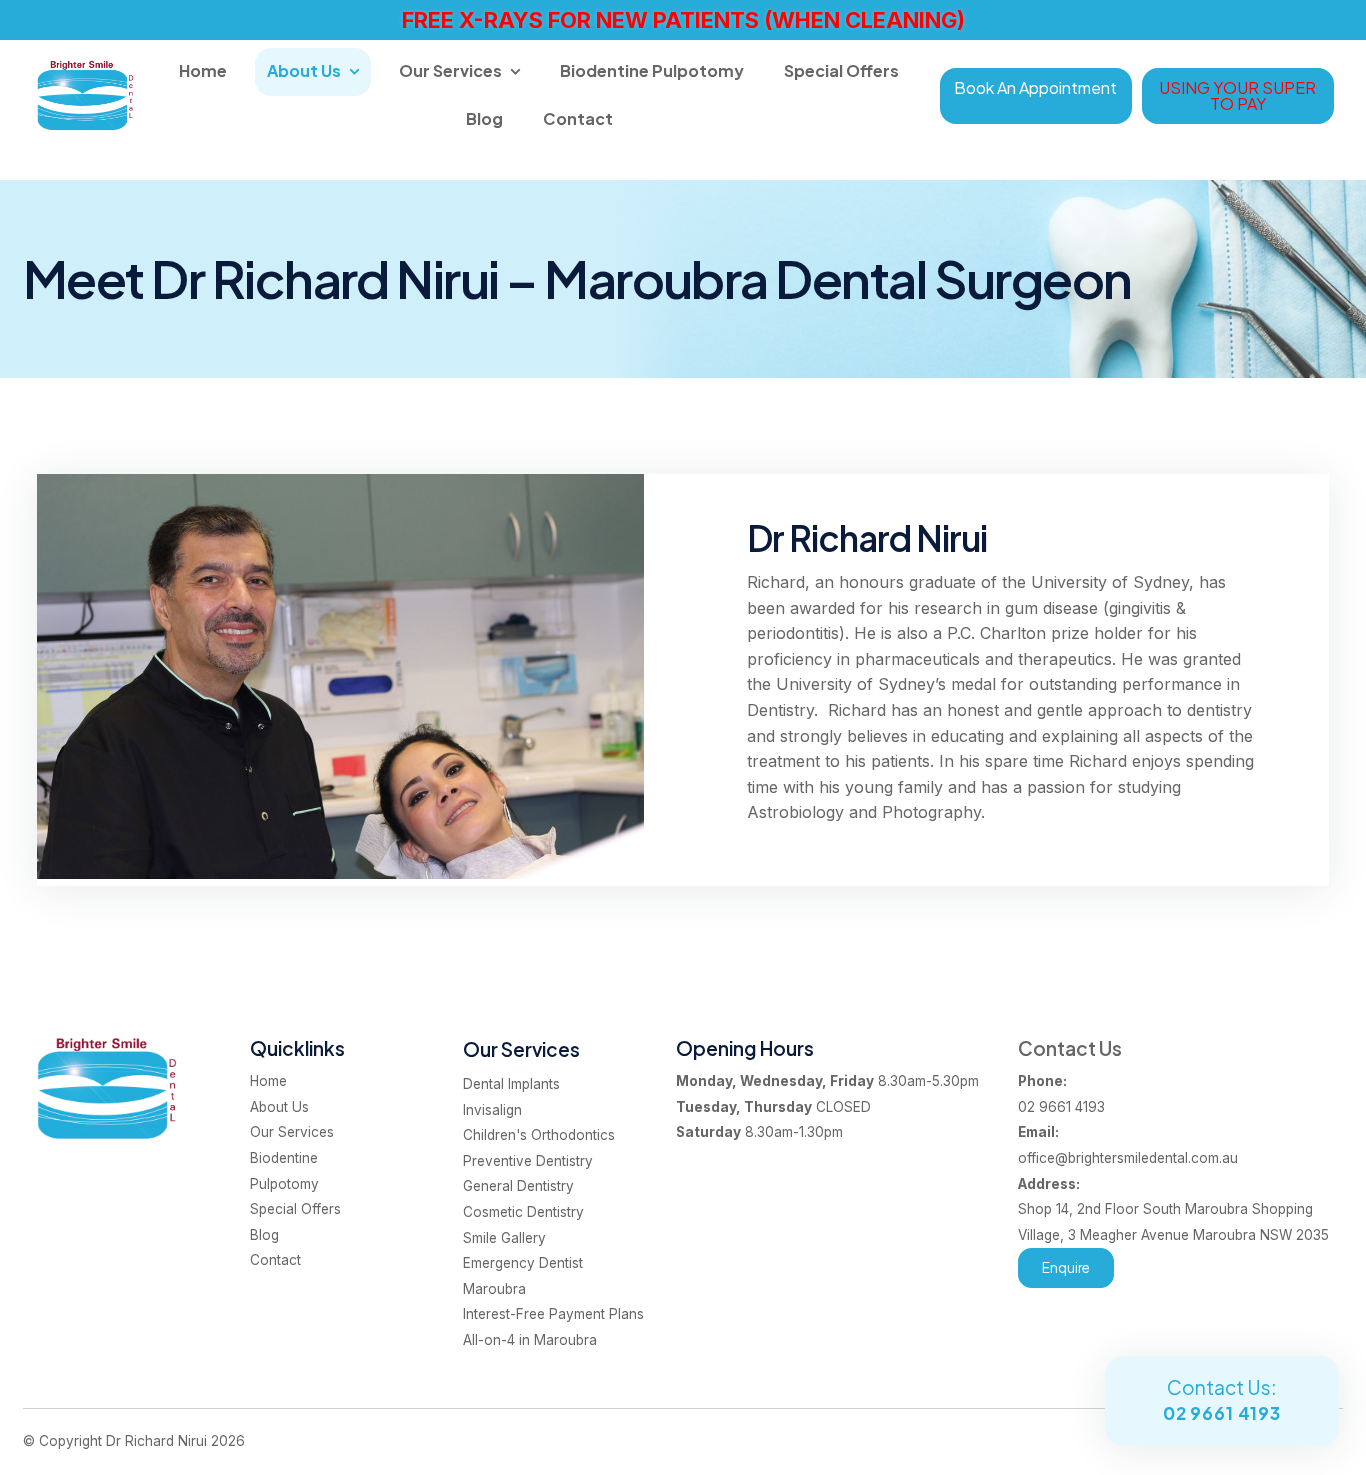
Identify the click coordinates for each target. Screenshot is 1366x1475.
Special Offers (841, 70)
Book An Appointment (1035, 87)
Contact (578, 118)
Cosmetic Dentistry (523, 1212)
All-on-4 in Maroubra (530, 1340)
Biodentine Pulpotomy (652, 70)
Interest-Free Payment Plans (553, 1314)
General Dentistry (518, 1186)
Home (203, 70)
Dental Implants (511, 1084)
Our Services (450, 70)
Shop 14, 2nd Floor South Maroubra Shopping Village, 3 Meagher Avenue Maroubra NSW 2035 (1173, 1209)
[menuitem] (304, 1082)
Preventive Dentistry (528, 1161)
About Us (304, 70)
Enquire (1066, 1267)
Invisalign (492, 1110)
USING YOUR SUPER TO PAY (1237, 95)
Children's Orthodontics (539, 1135)
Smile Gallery (504, 1238)
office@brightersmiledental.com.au (1128, 1145)
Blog (484, 118)
